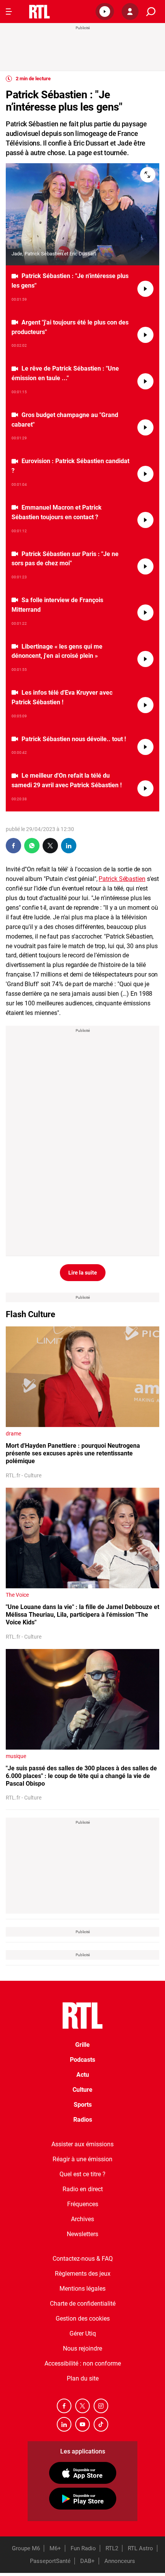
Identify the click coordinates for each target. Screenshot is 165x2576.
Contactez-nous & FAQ (83, 2259)
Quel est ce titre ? (82, 2174)
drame (13, 1434)
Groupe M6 (26, 2548)
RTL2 (112, 2548)
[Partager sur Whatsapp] (32, 846)
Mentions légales (82, 2289)
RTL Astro (140, 2548)
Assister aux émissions (82, 2144)
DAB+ (87, 2561)
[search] (151, 12)
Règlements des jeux (83, 2274)
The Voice (17, 1595)
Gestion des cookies (83, 2319)
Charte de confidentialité (83, 2304)
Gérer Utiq (83, 2333)
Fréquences (83, 2204)
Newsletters (82, 2234)
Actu (83, 2075)
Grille (82, 2045)
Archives (82, 2219)
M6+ (55, 2548)
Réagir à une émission (82, 2159)
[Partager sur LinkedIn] (69, 846)
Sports (83, 2105)
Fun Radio (83, 2548)
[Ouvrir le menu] (9, 12)
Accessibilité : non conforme (83, 2363)
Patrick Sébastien (122, 879)
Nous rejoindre (82, 2348)
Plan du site (83, 2378)
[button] (105, 12)
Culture (82, 2090)
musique (16, 1756)
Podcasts (82, 2060)
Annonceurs (120, 2561)
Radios (83, 2120)
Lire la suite (83, 1273)
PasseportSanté (50, 2561)
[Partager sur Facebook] (13, 846)
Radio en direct (83, 2189)
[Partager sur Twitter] (50, 846)
